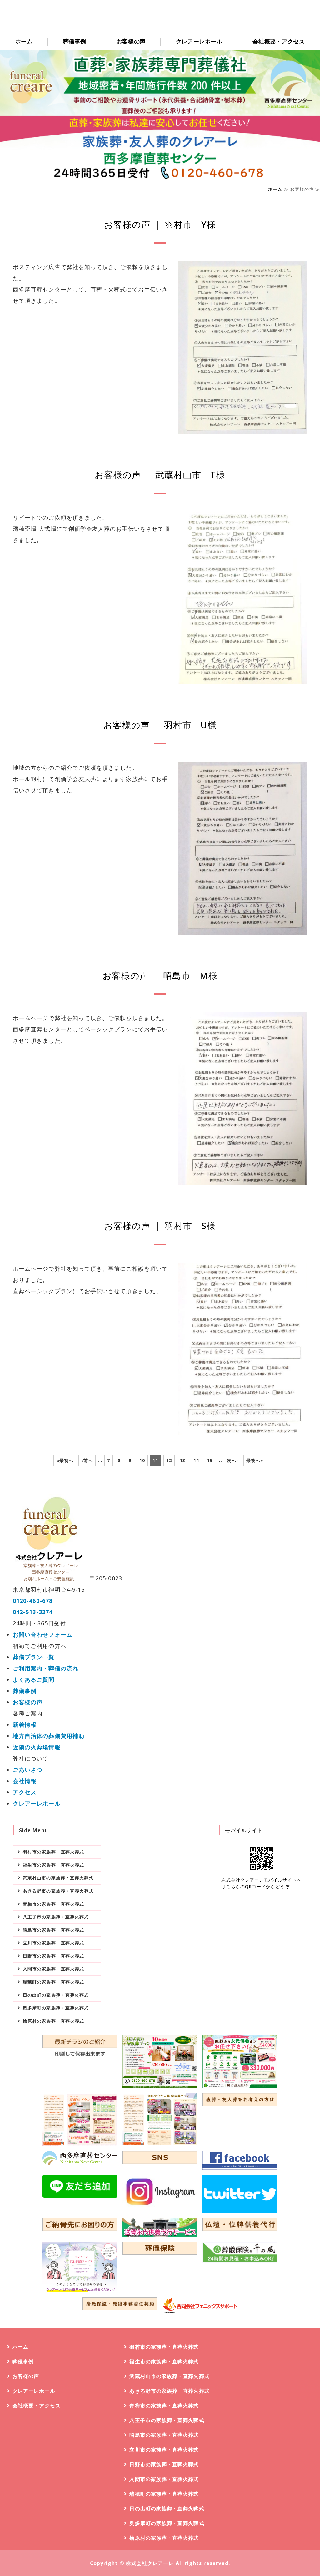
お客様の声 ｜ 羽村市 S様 (160, 1226)
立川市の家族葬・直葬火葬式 (53, 1943)
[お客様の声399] (243, 679)
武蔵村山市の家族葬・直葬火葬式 (58, 1878)
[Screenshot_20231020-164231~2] (80, 2267)
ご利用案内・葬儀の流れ (46, 1668)
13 (182, 1460)
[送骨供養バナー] (160, 2227)
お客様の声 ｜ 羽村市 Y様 (160, 224)
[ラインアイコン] (80, 2186)
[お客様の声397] (243, 1180)
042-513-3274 (33, 1612)
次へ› (232, 1460)
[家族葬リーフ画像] (80, 2119)
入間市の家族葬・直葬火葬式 (53, 1969)
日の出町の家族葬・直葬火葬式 (56, 1995)
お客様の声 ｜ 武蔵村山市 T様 (160, 475)
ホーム (24, 41)
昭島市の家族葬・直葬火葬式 (53, 1930)
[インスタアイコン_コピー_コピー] (160, 2192)
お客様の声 (131, 41)
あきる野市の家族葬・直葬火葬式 (58, 1891)
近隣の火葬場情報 (37, 1747)
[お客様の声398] (243, 929)
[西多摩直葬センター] (80, 2158)
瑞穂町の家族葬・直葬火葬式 (53, 1982)
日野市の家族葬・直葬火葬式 (53, 1956)
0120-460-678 (33, 1601)
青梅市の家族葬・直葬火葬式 (53, 1904)
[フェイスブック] (240, 2160)
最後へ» (255, 1460)
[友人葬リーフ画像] (160, 2119)
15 (210, 1460)
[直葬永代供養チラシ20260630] (240, 2061)
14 (196, 1460)
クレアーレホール (199, 41)
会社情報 (25, 1781)
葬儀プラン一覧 (34, 1657)
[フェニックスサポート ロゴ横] (200, 2306)
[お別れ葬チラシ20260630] (160, 2061)
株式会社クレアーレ (150, 2563)
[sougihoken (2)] (240, 2252)
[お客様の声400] (243, 429)
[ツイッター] (240, 2194)
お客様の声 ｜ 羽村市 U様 (160, 725)
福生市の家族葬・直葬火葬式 (53, 1865)
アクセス (25, 1792)
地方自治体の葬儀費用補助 (49, 1736)
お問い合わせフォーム (43, 1634)
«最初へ (65, 1460)
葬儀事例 (75, 41)
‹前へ (87, 1460)
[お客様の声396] (243, 1430)
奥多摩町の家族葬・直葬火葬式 (56, 2008)
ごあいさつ (28, 1770)
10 (142, 1460)
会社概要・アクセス (279, 41)
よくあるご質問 (34, 1679)
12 (169, 1460)
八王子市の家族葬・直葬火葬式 (56, 1917)
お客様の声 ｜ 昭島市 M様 (160, 975)
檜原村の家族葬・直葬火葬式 (53, 2021)
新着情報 (25, 1725)
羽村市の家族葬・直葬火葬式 (53, 1852)
